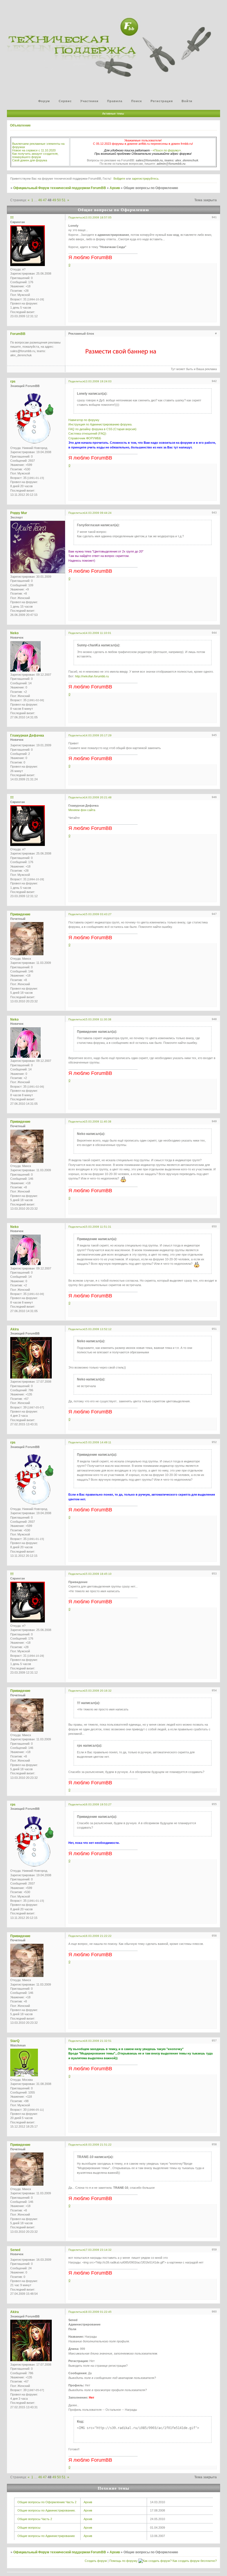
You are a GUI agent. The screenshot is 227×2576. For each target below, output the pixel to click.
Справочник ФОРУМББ (85, 438)
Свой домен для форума (30, 160)
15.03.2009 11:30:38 (98, 1019)
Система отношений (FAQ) (87, 433)
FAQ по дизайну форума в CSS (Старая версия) (102, 429)
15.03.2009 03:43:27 (98, 914)
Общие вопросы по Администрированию (46, 2536)
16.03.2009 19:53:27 (98, 1804)
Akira (15, 1329)
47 (45, 200)
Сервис (65, 101)
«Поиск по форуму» (167, 150)
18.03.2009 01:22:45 (98, 2312)
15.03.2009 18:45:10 (98, 1574)
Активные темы (113, 113)
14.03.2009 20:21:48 (98, 797)
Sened (15, 2250)
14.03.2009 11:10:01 (98, 633)
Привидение (20, 914)
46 (40, 200)
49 (54, 200)
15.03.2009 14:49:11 (98, 1442)
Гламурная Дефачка (27, 735)
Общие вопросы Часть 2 (35, 2519)
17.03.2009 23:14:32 (98, 2250)
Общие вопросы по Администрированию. (47, 2510)
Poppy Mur (19, 513)
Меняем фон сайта (82, 810)
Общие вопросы (29, 2528)
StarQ (15, 2041)
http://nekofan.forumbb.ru (92, 676)
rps (13, 381)
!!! (12, 218)
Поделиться (76, 217)
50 (59, 200)
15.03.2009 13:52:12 (98, 1329)
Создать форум (96, 2561)
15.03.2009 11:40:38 (98, 1121)
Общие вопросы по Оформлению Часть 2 (47, 2502)
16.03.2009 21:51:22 (98, 2145)
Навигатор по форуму (84, 420)
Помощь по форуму (123, 2561)
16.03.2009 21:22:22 (98, 1936)
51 (64, 200)
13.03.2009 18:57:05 (98, 217)
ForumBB (18, 334)
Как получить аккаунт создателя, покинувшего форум (35, 155)
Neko (14, 633)
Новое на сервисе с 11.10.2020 (34, 150)
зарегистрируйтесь (145, 179)
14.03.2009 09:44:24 (98, 513)
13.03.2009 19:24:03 (98, 381)
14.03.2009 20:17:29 (98, 735)
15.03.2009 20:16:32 (98, 1691)
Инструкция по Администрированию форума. (100, 424)
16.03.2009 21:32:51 (98, 2041)
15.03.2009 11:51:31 (98, 1227)
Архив (115, 188)
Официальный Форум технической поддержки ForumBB (60, 188)
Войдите (119, 179)
